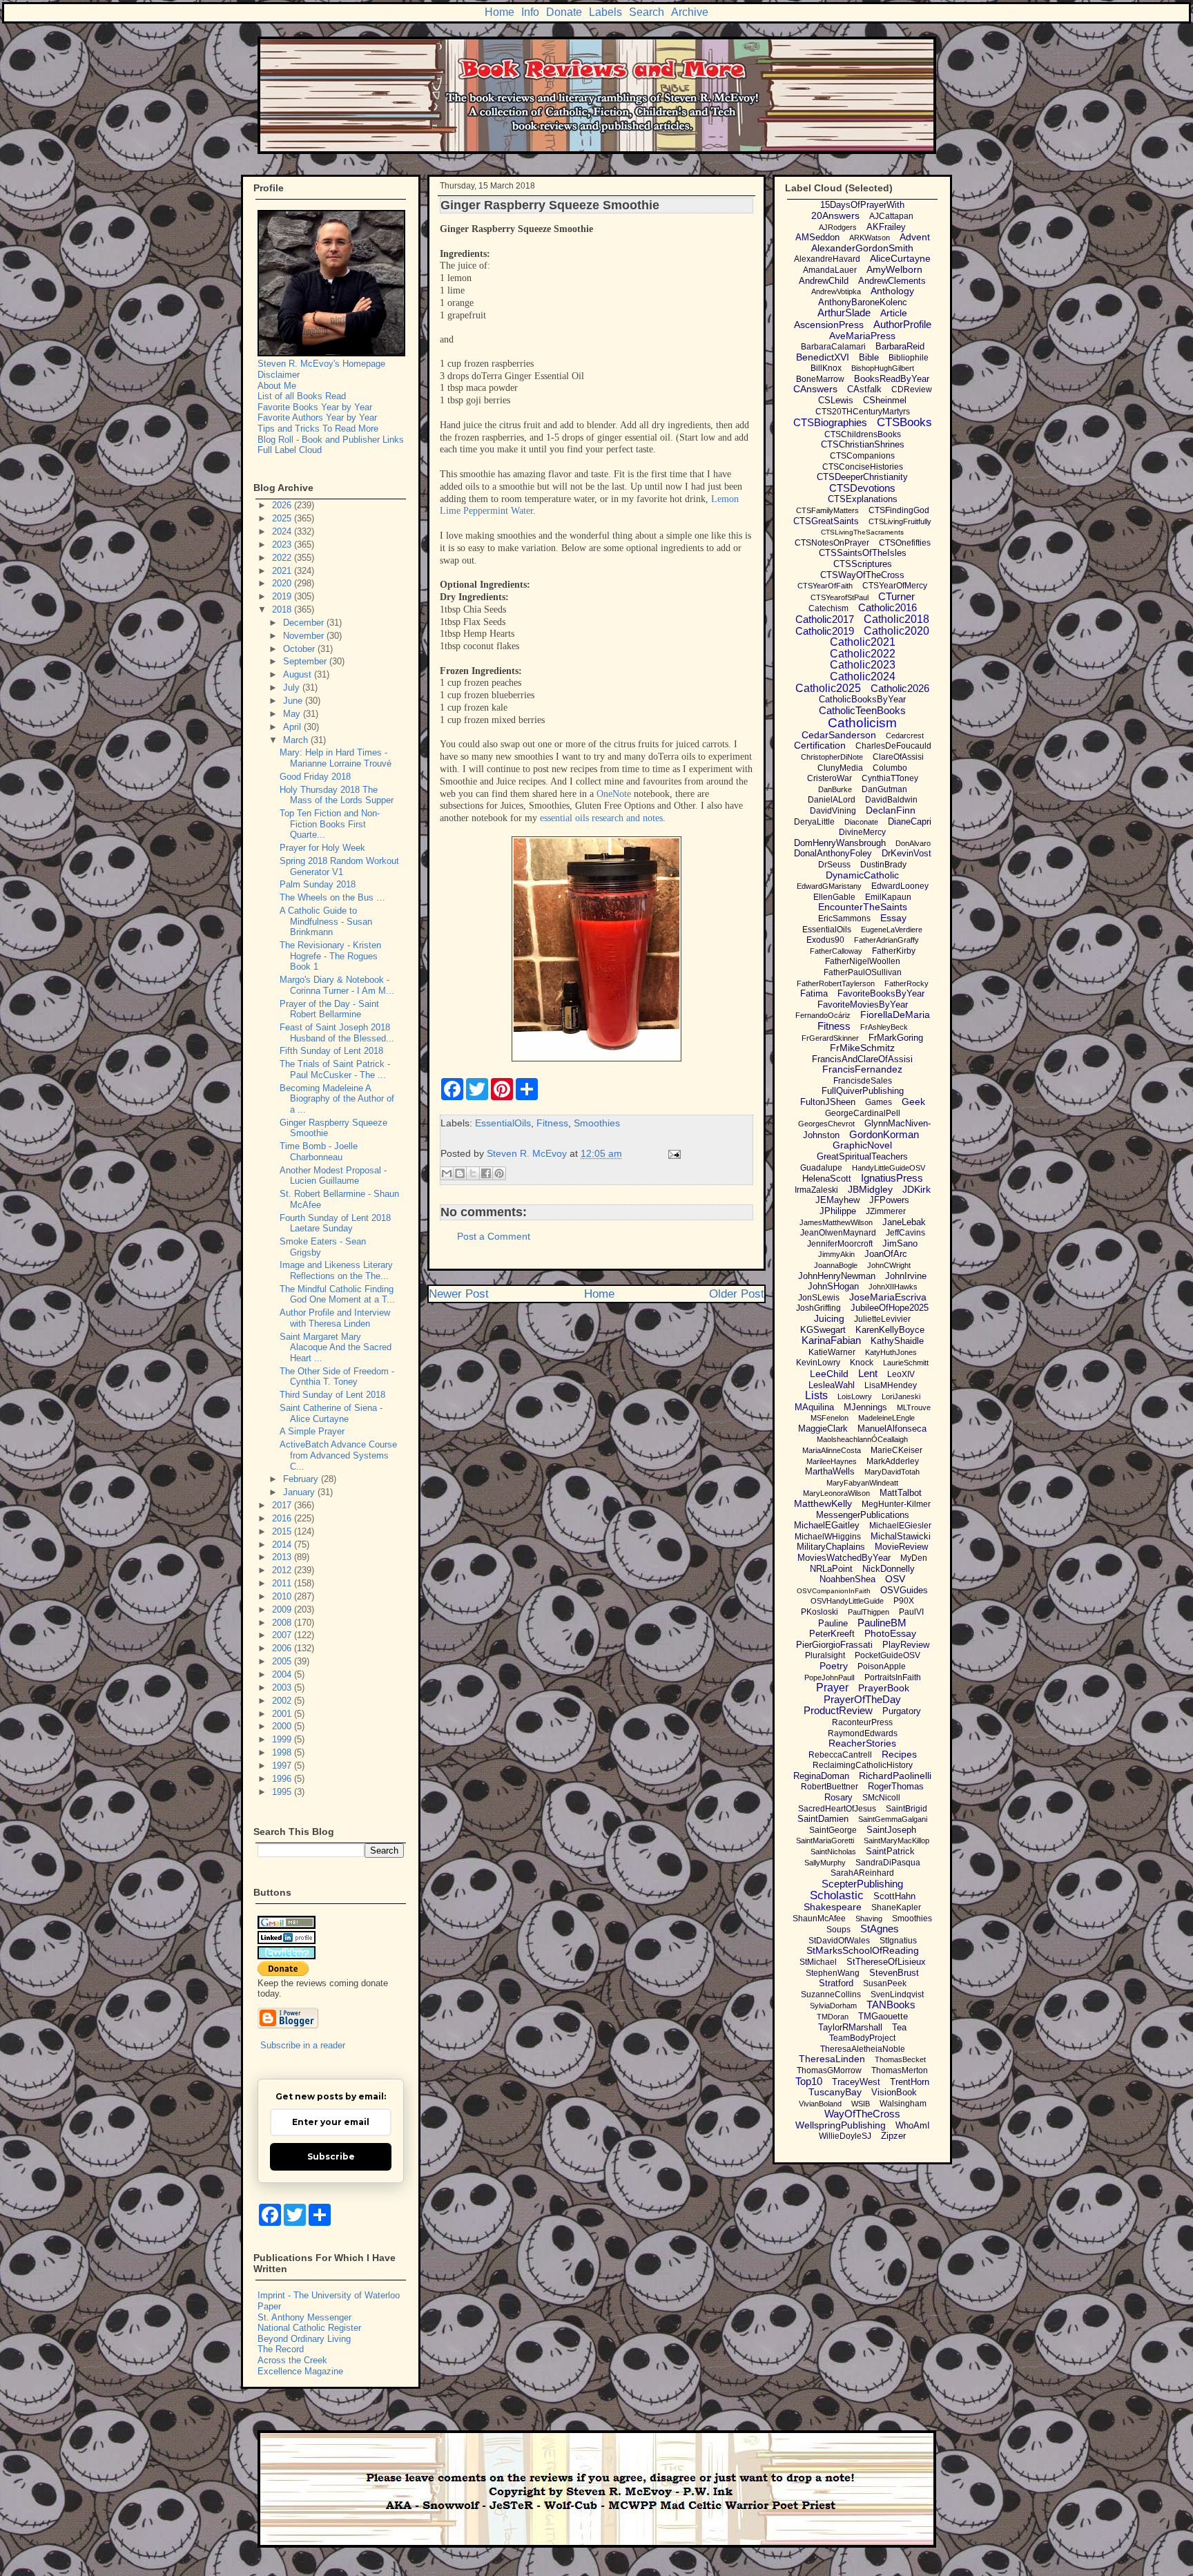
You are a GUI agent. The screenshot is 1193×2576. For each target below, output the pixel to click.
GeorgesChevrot (826, 1124)
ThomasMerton (900, 2070)
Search (647, 12)
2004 (283, 1674)
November (305, 636)
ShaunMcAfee (819, 1919)
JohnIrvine (906, 1276)
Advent (915, 237)
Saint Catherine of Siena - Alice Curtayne (331, 1413)
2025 (283, 518)
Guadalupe (821, 1168)
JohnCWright (889, 1265)
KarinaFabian (831, 1340)
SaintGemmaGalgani (893, 1819)
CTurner (896, 596)
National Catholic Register (309, 2328)
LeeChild (829, 1374)
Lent (868, 1373)
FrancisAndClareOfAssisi (862, 1059)
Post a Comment (494, 1236)
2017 (283, 1505)
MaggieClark (823, 1429)
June (294, 701)
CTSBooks (904, 422)
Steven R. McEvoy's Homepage (321, 364)
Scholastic (837, 1895)
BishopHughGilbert (883, 368)
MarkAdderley (893, 1461)
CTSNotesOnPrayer (832, 543)
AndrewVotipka (836, 291)
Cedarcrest (905, 736)
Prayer (832, 1688)
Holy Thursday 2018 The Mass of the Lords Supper (337, 795)
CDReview (912, 390)
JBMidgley (870, 1189)
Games (879, 1102)
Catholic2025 (828, 688)
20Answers (835, 215)
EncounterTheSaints (863, 907)
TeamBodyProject (862, 2038)
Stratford (836, 1983)
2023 (283, 545)
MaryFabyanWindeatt (862, 1483)
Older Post (737, 1294)
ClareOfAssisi (898, 757)
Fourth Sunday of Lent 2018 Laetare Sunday (335, 1223)
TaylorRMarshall (850, 2027)
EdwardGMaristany (829, 886)
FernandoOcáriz (823, 1015)
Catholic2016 (888, 607)
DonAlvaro (913, 843)
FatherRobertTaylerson (836, 983)
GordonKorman (884, 1134)
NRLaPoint (831, 1569)
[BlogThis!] (460, 1173)
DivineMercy (862, 832)
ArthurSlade (844, 313)
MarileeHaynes (832, 1461)
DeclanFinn (891, 810)
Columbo (890, 768)
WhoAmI (913, 2125)
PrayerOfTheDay (862, 1699)
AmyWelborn (894, 269)
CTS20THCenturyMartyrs (863, 412)
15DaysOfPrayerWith (862, 205)
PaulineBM (882, 1623)
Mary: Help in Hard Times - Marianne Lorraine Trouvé (336, 758)
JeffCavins (905, 1233)
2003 (283, 1688)
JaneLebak (904, 1222)
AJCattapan (891, 216)
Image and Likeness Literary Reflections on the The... (336, 1270)
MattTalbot (901, 1493)
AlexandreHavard (827, 259)
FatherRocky (906, 983)
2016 (283, 1518)
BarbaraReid (900, 346)
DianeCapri (910, 821)
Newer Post (459, 1294)
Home (499, 12)
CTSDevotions (862, 488)
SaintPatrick (890, 1851)
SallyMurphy (825, 1863)
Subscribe (331, 2156)
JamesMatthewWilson (836, 1222)
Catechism (828, 608)
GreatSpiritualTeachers (862, 1156)
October (300, 649)
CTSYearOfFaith (825, 586)
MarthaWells (830, 1471)
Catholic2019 (825, 631)
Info (530, 12)
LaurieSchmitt (906, 1363)
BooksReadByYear (892, 379)
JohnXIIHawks (893, 1287)
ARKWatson (870, 238)
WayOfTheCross (862, 2114)
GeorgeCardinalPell (863, 1113)
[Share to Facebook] (486, 1173)
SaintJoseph (891, 1830)
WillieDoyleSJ (845, 2136)
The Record (281, 2349)
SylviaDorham (833, 2006)
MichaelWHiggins (828, 1537)
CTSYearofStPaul (840, 597)
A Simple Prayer (312, 1431)
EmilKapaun (888, 897)
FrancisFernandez (862, 1069)
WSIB (861, 2104)
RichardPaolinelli (895, 1776)
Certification (820, 745)
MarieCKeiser (896, 1450)
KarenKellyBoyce (890, 1330)
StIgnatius (898, 1941)
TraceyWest (856, 2082)
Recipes (899, 1754)
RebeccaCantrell (840, 1755)
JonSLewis (819, 1298)
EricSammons (844, 919)
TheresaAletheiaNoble (863, 2049)
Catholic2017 (825, 619)
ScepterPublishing (862, 1884)
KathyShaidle (897, 1341)
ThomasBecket (900, 2059)
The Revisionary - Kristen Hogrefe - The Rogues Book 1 (330, 956)
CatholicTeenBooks (862, 710)
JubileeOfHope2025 (890, 1308)
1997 (283, 1766)
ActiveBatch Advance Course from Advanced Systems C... (338, 1455)
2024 (283, 531)
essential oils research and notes (601, 818)
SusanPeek (885, 1983)
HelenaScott (827, 1179)
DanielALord (832, 800)
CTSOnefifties (905, 543)
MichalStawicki (901, 1536)
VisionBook (894, 2092)
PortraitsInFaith (893, 1678)
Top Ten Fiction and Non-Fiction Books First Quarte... (330, 824)
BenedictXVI (823, 357)
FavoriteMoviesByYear (863, 1005)
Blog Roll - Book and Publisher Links (331, 440)
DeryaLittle (814, 822)
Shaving (869, 1919)
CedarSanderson (839, 735)
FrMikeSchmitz (862, 1048)
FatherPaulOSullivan (863, 972)
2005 (283, 1661)
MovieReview (901, 1547)
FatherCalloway (836, 951)
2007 (283, 1635)
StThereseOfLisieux (886, 1962)
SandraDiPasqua (888, 1863)
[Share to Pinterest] (499, 1173)
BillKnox (826, 368)
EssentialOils (503, 1123)
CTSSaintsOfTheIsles (863, 553)
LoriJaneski (901, 1396)
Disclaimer (279, 375)
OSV (895, 1579)
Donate (564, 12)
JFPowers (889, 1200)
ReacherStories (862, 1743)
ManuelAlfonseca (892, 1429)
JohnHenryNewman (837, 1276)
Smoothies (597, 1123)
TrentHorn (910, 2082)
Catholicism (862, 723)
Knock (862, 1363)
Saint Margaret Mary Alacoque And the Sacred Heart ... (336, 1347)
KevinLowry (818, 1363)
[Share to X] (473, 1173)
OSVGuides (904, 1590)
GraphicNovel (862, 1145)
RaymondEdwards (863, 1733)
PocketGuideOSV (888, 1655)
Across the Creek (292, 2360)
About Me (277, 386)
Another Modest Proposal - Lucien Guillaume (333, 1176)
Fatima (814, 993)
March (297, 740)
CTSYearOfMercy (895, 586)
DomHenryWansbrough (840, 843)
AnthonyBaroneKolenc (863, 302)
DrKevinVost (906, 853)
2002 (283, 1701)
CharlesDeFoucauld (893, 746)
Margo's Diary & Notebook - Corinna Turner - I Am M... (337, 985)
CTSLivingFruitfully (900, 521)
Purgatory (902, 1711)
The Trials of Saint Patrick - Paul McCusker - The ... (335, 1069)
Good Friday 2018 (315, 777)
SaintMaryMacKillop (896, 1840)
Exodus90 (825, 940)
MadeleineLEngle (886, 1418)
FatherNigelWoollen (863, 961)
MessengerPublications (863, 1515)
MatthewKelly (823, 1503)
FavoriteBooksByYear (881, 993)
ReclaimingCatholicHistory (863, 1765)
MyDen (914, 1558)
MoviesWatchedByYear (844, 1558)
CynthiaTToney (890, 778)
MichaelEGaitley (827, 1525)
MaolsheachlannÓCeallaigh (862, 1439)
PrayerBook (884, 1688)
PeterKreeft (832, 1634)
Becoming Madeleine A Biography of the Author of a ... (337, 1099)
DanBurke (835, 789)
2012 (283, 1570)
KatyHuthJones (891, 1352)
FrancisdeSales (863, 1081)
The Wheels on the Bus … (332, 897)
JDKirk (916, 1189)
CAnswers (815, 389)
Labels (605, 12)
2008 (283, 1623)
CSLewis (836, 400)
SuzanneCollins (831, 1995)
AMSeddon (817, 237)
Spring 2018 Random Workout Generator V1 (339, 866)
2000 (283, 1726)
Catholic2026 (900, 688)
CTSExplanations (863, 499)
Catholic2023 (863, 665)
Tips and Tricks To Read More (318, 429)
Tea (899, 2027)
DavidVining (833, 811)
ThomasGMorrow (829, 2070)
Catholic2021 (863, 642)
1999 (283, 1739)
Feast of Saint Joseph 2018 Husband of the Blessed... (337, 1033)
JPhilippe (838, 1211)
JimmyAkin (836, 1254)
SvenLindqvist (897, 1995)
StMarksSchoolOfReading (863, 1950)
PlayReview (906, 1645)
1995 (283, 1792)
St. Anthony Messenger (304, 2317)
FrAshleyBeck (884, 1027)
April (293, 727)
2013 (283, 1557)
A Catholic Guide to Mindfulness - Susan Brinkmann (326, 921)
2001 (283, 1714)
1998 (283, 1752)
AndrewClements (892, 281)
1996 (283, 1779)
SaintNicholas (833, 1852)
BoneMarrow (820, 379)
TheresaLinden (832, 2059)
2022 (283, 558)
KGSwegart (823, 1330)
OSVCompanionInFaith (834, 1591)
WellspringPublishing (841, 2125)
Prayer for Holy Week (322, 848)
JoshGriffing (818, 1308)
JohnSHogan (833, 1286)
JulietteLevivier (882, 1319)
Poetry (834, 1666)
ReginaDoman (821, 1776)
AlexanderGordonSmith (862, 248)
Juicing (829, 1318)
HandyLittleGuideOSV (889, 1168)
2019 (283, 596)
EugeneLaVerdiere (892, 930)
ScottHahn (894, 1896)
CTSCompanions (862, 456)
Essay (893, 918)
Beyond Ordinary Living (304, 2339)
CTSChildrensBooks (863, 434)
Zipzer (893, 2136)
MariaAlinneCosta (832, 1450)
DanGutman (884, 789)
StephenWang (833, 1973)
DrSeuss (834, 865)
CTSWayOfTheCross (862, 575)
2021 (283, 571)
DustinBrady (883, 865)
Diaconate (861, 822)
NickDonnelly (889, 1569)
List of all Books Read (302, 396)
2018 (283, 609)
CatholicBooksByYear (862, 699)
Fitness (552, 1123)
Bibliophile (909, 358)
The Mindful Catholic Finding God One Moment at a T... (337, 1295)
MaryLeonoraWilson (836, 1493)
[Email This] (447, 1173)
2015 (283, 1531)
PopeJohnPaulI (830, 1678)
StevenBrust (894, 1973)
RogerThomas (896, 1786)
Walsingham (903, 2104)
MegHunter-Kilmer (896, 1504)
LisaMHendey (891, 1385)
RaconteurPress (862, 1722)
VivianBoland (820, 2104)
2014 (283, 1545)
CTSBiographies (830, 422)
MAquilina (814, 1407)
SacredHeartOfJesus (837, 1809)
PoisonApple (882, 1666)
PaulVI (911, 1612)
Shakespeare (833, 1907)
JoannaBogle (836, 1265)
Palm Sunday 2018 (318, 884)
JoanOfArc (886, 1254)
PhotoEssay (890, 1633)
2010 (283, 1596)
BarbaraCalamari (833, 347)
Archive (690, 12)
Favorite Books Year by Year (315, 407)
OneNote (614, 794)
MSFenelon (830, 1418)
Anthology (892, 291)
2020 (283, 583)
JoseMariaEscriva (888, 1297)
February (302, 1479)
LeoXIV (901, 1374)
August (299, 674)
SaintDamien (823, 1819)
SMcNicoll (881, 1798)
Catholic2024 (863, 676)
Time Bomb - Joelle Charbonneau (319, 1152)
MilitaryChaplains (831, 1547)
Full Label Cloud (290, 450)
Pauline (833, 1623)
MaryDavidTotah (892, 1472)
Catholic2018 (896, 619)
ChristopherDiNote (832, 757)
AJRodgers (838, 227)
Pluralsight (825, 1655)
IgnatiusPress (892, 1178)
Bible (869, 357)
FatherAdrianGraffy (886, 940)
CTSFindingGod (899, 510)
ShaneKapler (896, 1907)
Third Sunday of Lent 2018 (332, 1395)
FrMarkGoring (896, 1038)
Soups (838, 1930)
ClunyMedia (840, 768)
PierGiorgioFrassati (834, 1645)
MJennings (865, 1407)
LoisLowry (855, 1396)
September (306, 661)
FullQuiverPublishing (863, 1091)
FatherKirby (894, 951)
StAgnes (880, 1929)
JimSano (900, 1243)
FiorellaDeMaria (895, 1015)
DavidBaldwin (891, 800)
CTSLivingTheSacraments (862, 532)
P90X (904, 1601)
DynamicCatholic (862, 875)
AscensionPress (829, 325)
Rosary (838, 1797)
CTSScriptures (863, 564)
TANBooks (891, 2005)
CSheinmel (885, 400)
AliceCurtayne (900, 258)
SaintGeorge (833, 1830)
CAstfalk (864, 389)
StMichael (818, 1962)
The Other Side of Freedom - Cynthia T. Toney (337, 1377)
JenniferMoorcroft (840, 1244)
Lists (816, 1395)
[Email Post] (672, 1153)
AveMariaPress (862, 336)
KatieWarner (832, 1352)
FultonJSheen (828, 1102)
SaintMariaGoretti (825, 1840)
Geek (913, 1102)
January (300, 1492)
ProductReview (838, 1710)
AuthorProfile (902, 324)
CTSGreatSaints (826, 521)
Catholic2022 (863, 654)
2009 (283, 1609)
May (293, 714)
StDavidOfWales (839, 1941)
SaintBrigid (906, 1809)
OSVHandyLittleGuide (847, 1601)
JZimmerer (886, 1211)
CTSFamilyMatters (827, 510)
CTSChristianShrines (863, 444)
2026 (283, 505)
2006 (283, 1648)
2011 (283, 1583)
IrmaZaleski (816, 1190)
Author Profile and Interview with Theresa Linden (335, 1318)
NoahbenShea (847, 1579)
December (305, 623)
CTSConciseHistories (863, 467)
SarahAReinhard (862, 1873)
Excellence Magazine (300, 2371)
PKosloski (819, 1612)
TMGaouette (883, 2016)
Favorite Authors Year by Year (317, 417)
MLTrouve (914, 1407)
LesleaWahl (832, 1385)
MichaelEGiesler (900, 1526)
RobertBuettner (830, 1787)
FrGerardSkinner (830, 1038)
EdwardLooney (900, 886)
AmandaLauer (830, 270)
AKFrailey (886, 227)
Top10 (809, 2081)
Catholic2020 (896, 631)
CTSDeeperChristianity (862, 477)
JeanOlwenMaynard (838, 1233)
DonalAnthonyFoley (833, 853)
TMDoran (833, 2017)
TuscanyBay (835, 2092)
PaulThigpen (869, 1612)
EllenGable (834, 897)
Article (894, 313)
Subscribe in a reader (303, 2045)
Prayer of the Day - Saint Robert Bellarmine (329, 1009)
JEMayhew (837, 1200)
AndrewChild (824, 281)
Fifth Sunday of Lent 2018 (331, 1051)
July (293, 688)
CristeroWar (830, 778)
